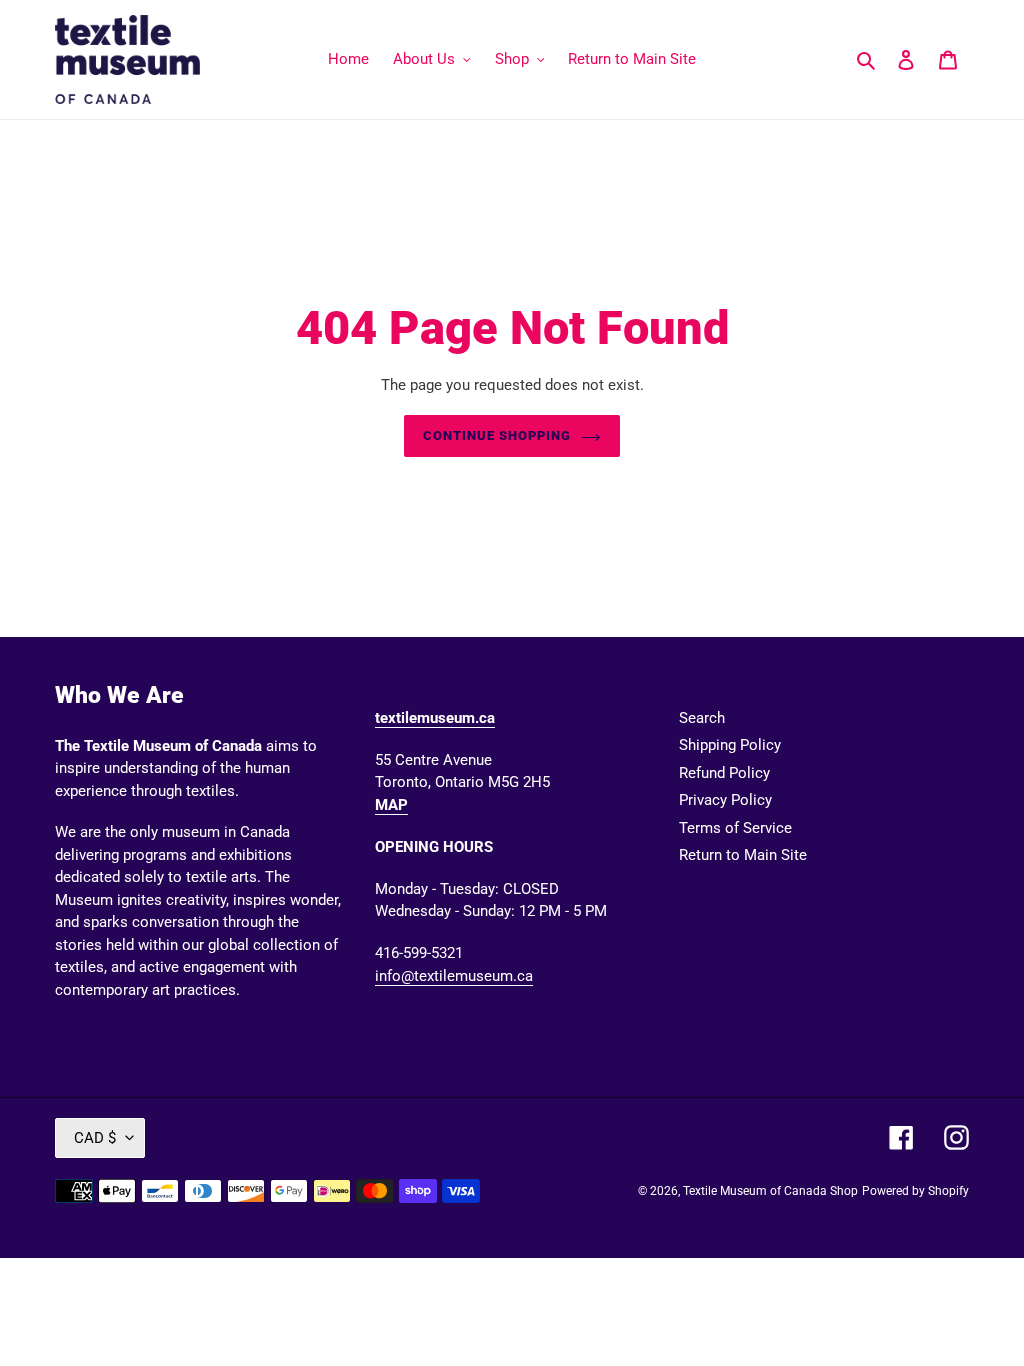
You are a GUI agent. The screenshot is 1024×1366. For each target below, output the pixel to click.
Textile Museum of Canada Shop (770, 1191)
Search (702, 718)
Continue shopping (497, 435)
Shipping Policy (730, 745)
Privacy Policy (725, 800)
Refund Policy (724, 773)
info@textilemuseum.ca (454, 976)
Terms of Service (735, 828)
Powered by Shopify (915, 1191)
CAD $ (95, 1138)
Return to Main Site (743, 855)
